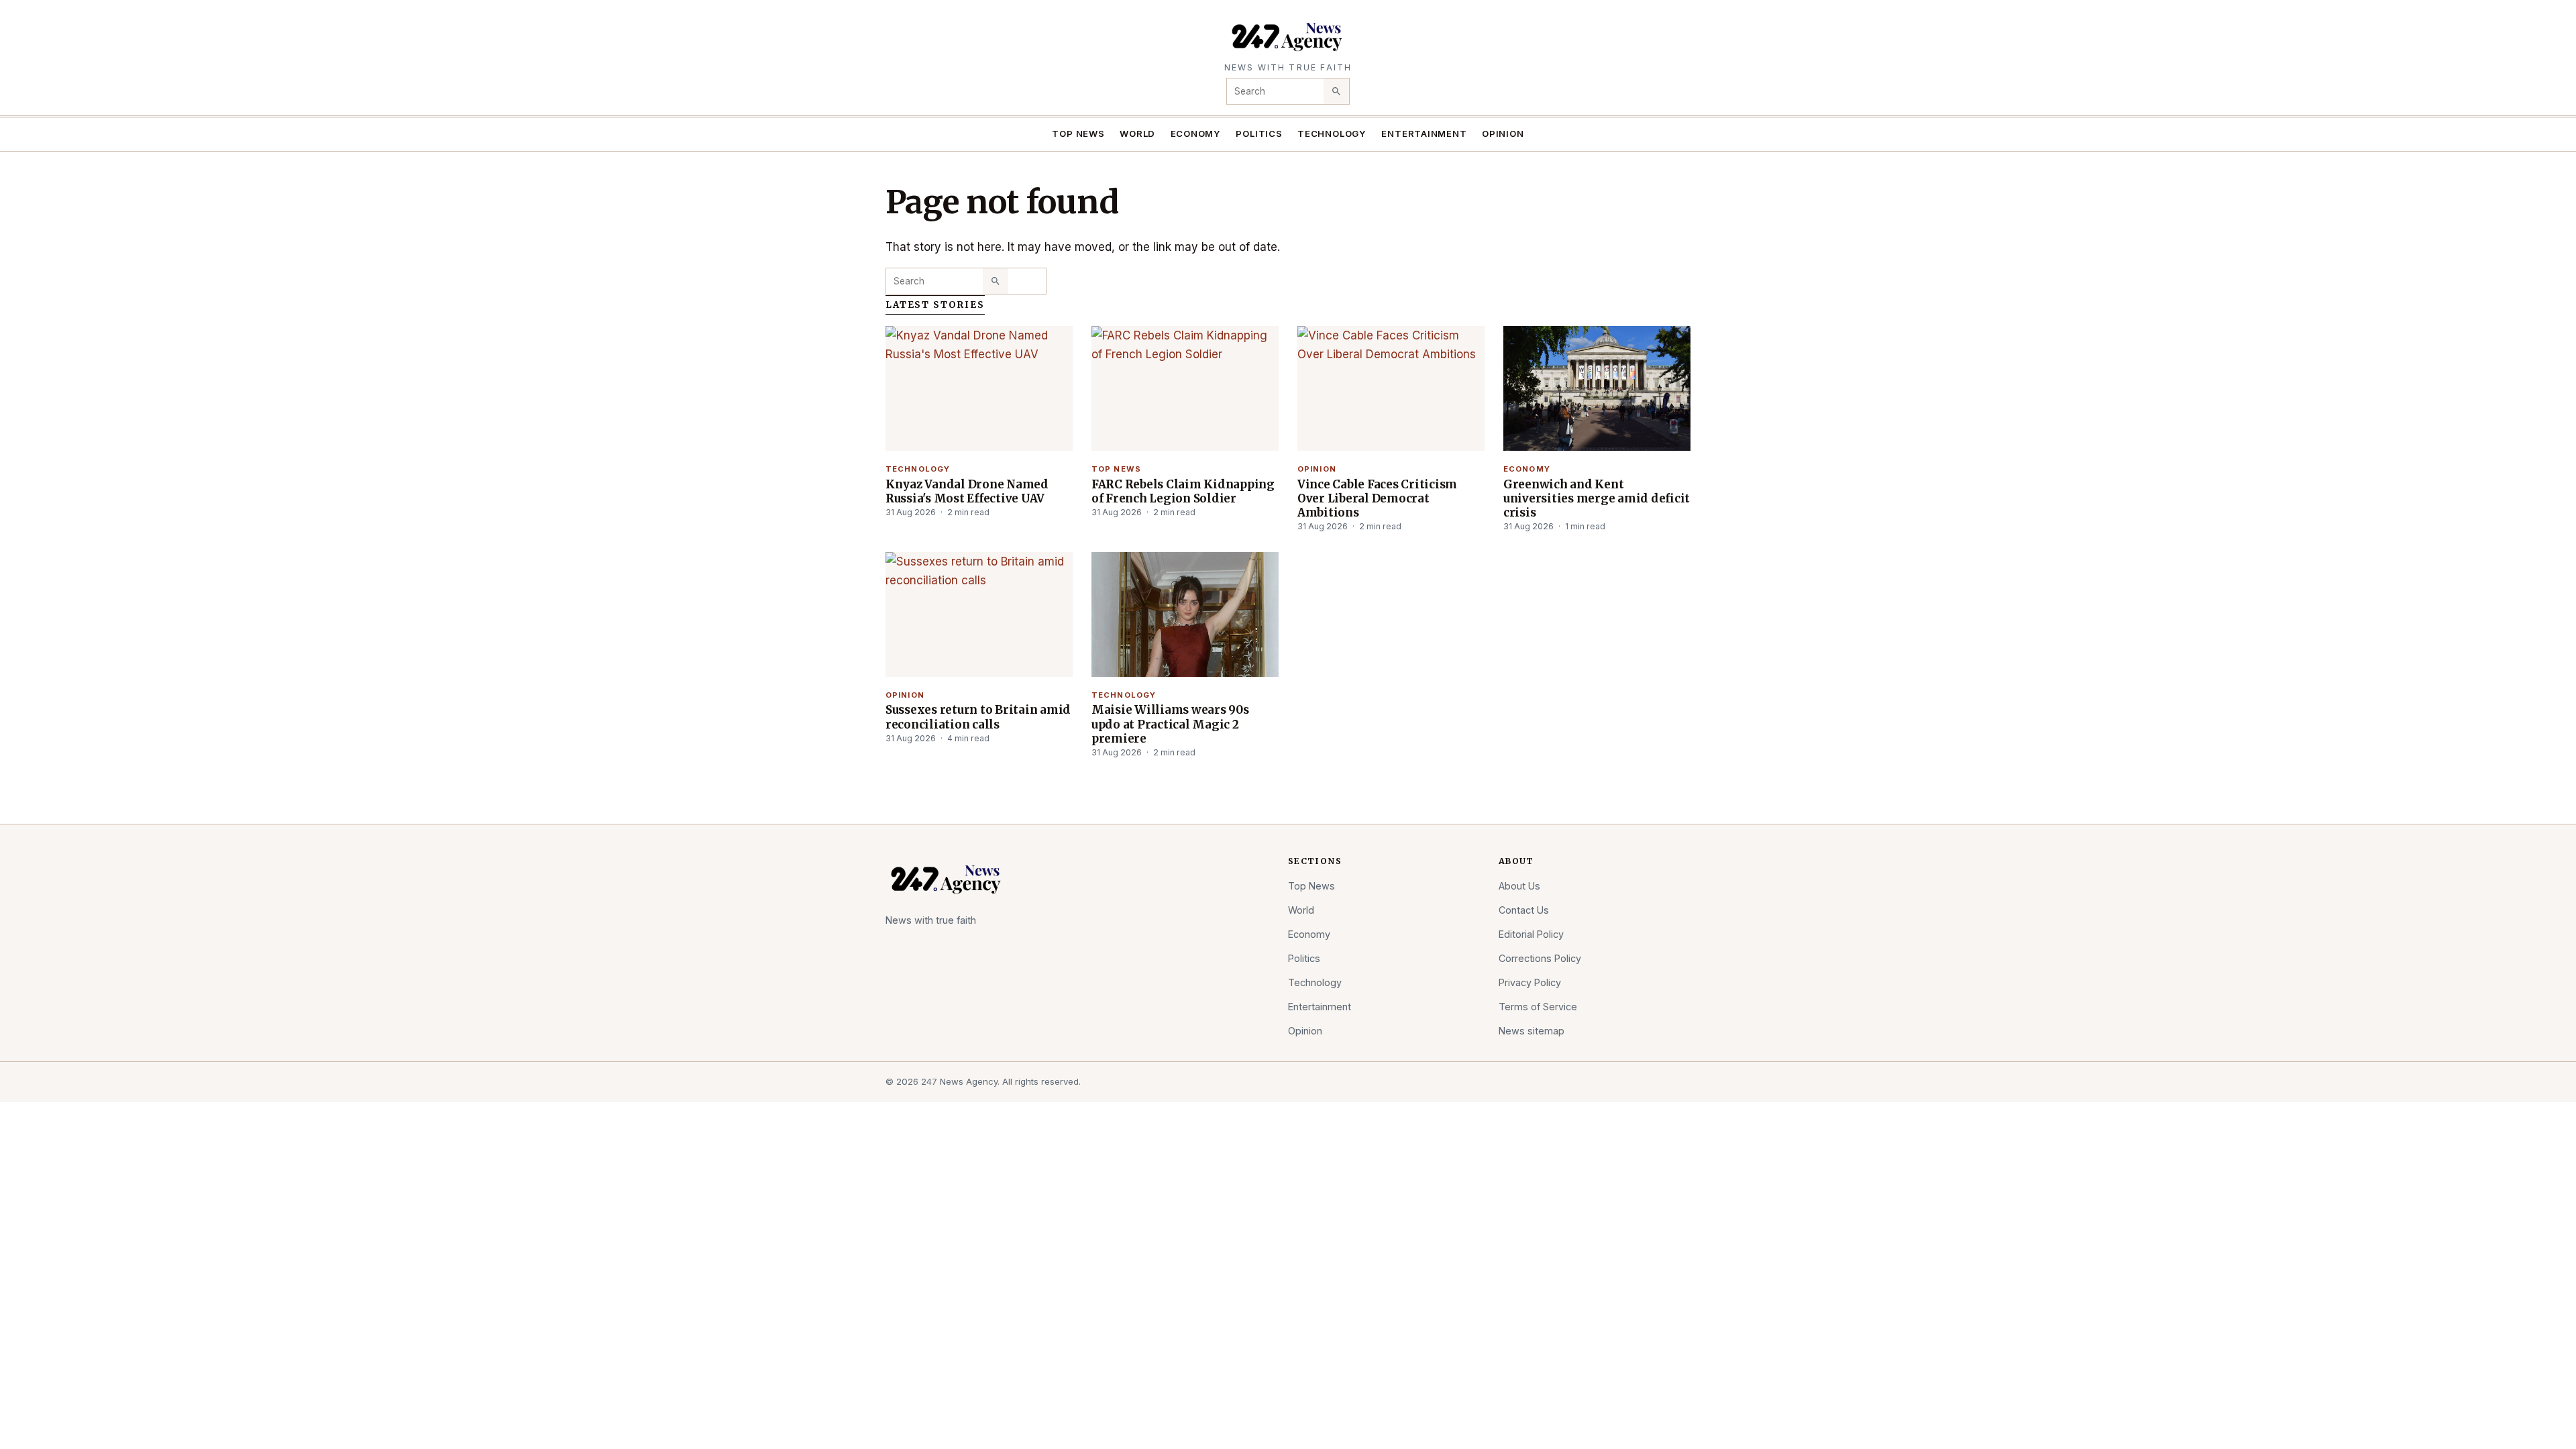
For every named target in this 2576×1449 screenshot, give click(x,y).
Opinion (1503, 133)
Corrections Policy (1540, 958)
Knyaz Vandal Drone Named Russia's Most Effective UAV (967, 491)
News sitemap (1532, 1031)
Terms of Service (1538, 1007)
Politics (1259, 133)
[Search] (1336, 91)
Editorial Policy (1531, 934)
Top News (1078, 133)
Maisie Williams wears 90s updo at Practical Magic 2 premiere (1170, 724)
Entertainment (1424, 133)
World (1137, 133)
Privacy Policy (1530, 982)
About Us (1519, 886)
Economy (1196, 133)
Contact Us (1524, 910)
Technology (1332, 133)
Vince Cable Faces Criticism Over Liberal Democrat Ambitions (1377, 498)
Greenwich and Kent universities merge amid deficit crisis (1597, 498)
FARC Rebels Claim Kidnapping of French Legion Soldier (1183, 491)
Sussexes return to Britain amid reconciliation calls (978, 717)
